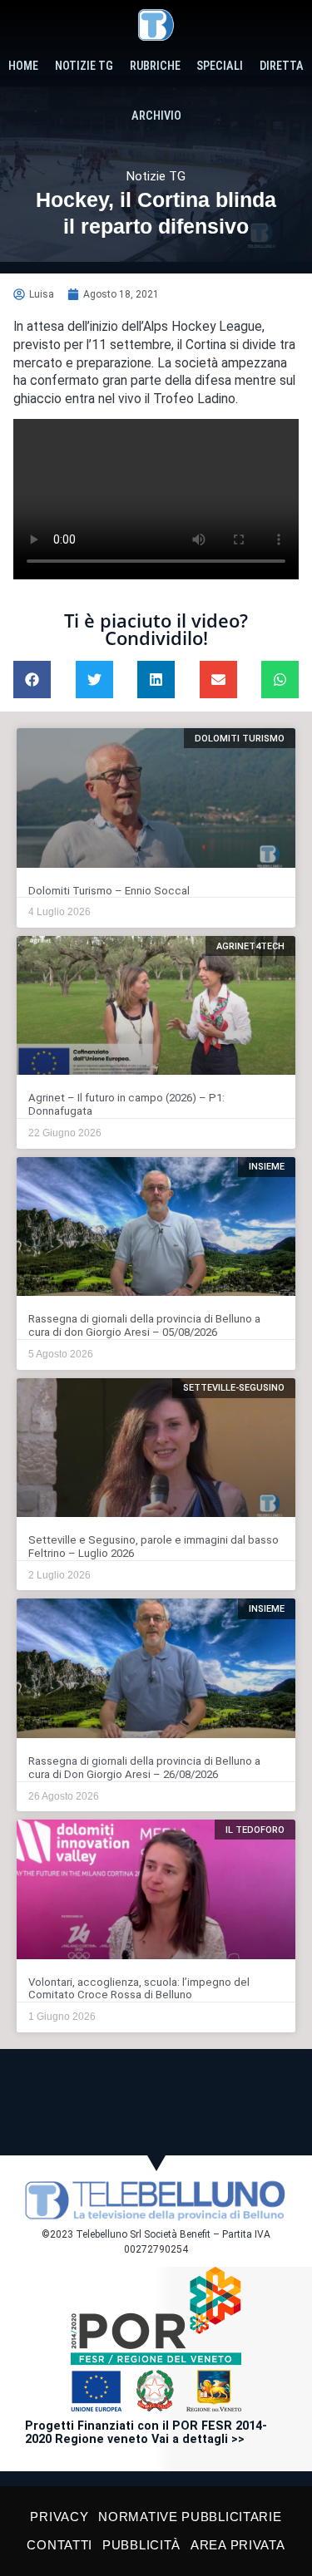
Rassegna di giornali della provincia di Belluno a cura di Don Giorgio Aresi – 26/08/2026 (144, 1768)
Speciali (220, 66)
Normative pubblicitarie (190, 2517)
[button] (32, 680)
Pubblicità (141, 2545)
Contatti (59, 2545)
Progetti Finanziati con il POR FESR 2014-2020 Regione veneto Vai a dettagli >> (146, 2433)
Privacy (59, 2517)
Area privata (238, 2545)
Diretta (282, 66)
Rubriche (155, 66)
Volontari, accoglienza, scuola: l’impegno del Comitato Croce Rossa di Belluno (139, 1989)
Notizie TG (84, 66)
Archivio (156, 116)
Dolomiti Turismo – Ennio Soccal (109, 891)
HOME (23, 66)
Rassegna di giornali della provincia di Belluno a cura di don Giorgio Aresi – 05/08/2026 (144, 1325)
